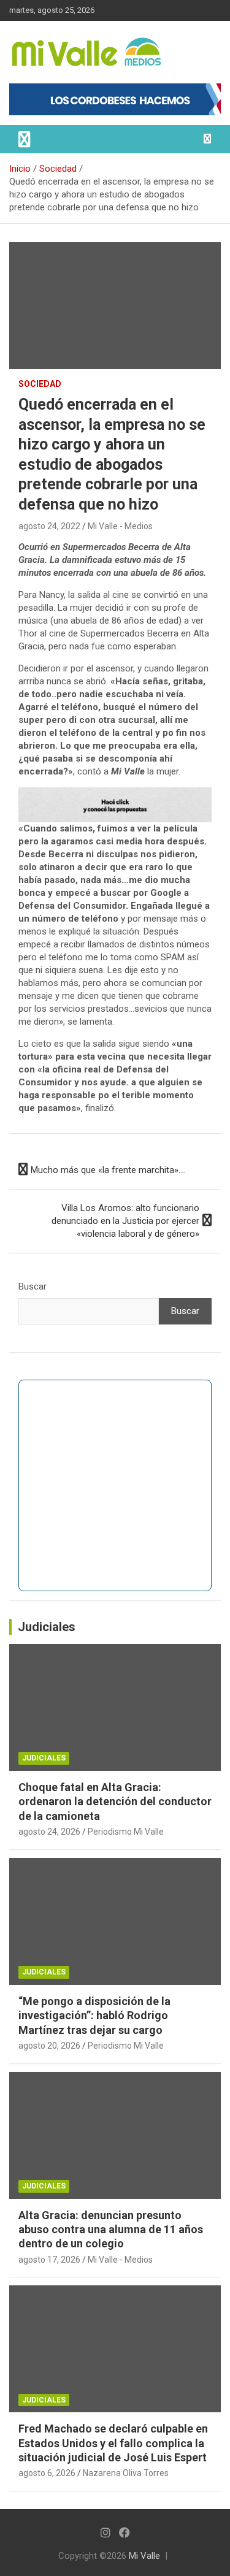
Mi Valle (144, 2556)
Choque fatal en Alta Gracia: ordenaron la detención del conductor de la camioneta (115, 1802)
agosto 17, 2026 (49, 2260)
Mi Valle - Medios (120, 526)
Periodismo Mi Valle (126, 1832)
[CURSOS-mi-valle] (115, 793)
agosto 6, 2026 (47, 2473)
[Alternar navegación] (25, 139)
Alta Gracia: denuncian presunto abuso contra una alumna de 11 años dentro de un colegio (111, 2230)
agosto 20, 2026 (49, 2046)
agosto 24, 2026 (49, 1832)
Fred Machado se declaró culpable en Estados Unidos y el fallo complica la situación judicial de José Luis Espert (113, 2443)
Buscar (33, 1286)
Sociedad (40, 384)
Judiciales (47, 1627)
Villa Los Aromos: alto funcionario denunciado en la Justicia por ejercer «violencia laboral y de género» (125, 1221)
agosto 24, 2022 (49, 526)
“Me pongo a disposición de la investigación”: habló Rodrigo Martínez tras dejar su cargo (94, 2016)
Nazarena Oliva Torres (126, 2473)
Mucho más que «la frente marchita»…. (108, 1170)
